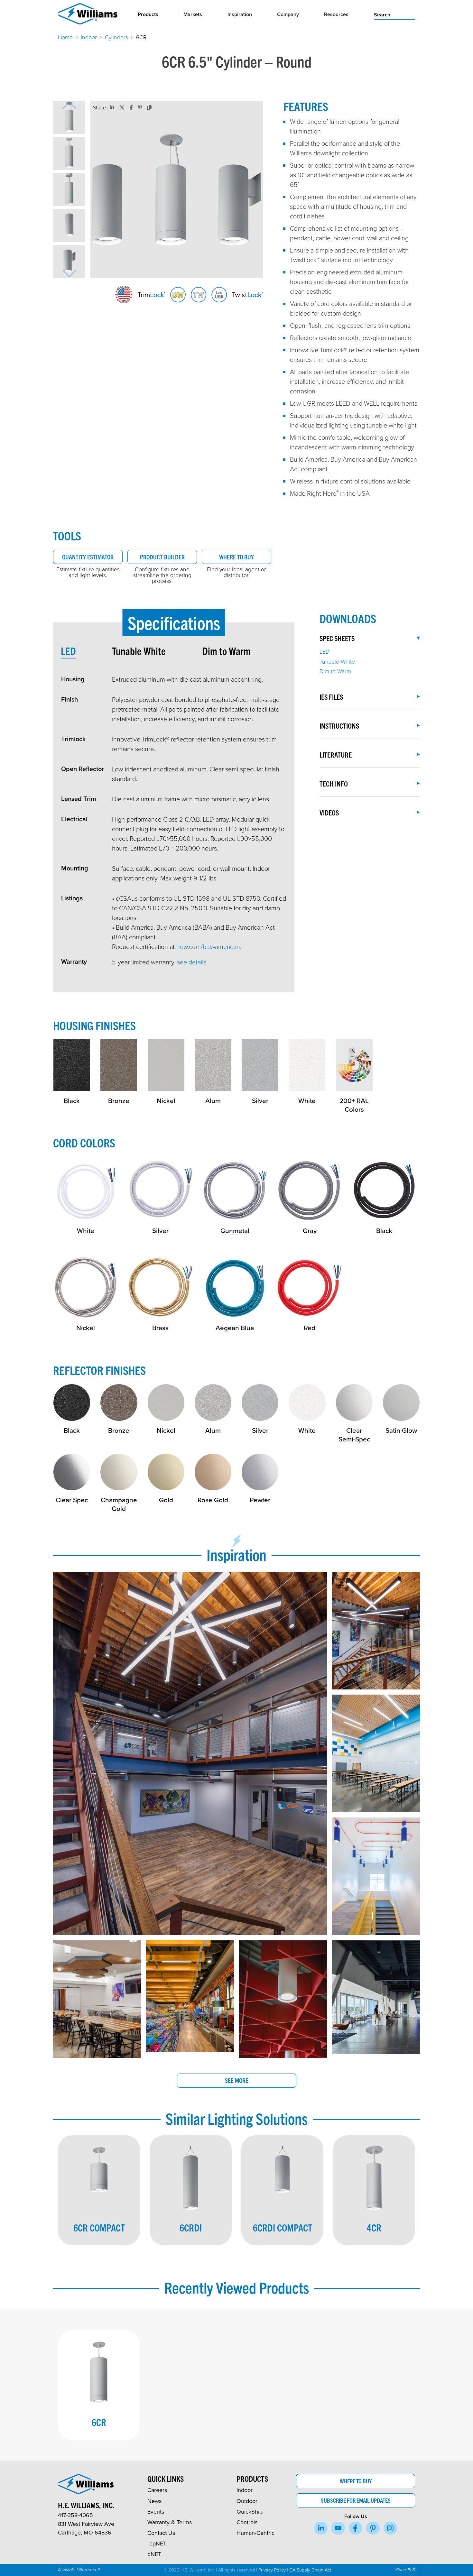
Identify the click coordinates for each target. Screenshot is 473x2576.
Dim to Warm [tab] (226, 651)
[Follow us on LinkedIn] (321, 2528)
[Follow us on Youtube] (338, 2528)
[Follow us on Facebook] (356, 2528)
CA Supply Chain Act (310, 2570)
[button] (69, 117)
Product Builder (162, 557)
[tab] (86, 651)
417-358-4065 (75, 2515)
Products (148, 14)
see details (192, 962)
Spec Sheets (337, 638)
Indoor (89, 37)
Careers (157, 2490)
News (154, 2501)
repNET (157, 2543)
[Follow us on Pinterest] (373, 2528)
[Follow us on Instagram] (390, 2528)
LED (325, 651)
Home (65, 37)
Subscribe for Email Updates (356, 2500)
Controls (247, 2522)
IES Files (331, 697)
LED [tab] (68, 651)
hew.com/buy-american (208, 946)
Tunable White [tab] (139, 651)
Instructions (339, 726)
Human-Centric (255, 2533)
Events (156, 2512)
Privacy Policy (272, 2570)
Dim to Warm (335, 671)
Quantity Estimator (88, 557)
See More (237, 2080)
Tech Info (334, 783)
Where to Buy (236, 557)
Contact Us (161, 2533)
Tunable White (337, 661)
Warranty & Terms (170, 2522)
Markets (193, 14)
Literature (336, 754)
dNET (154, 2554)
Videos (329, 812)
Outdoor (247, 2501)
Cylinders (116, 37)
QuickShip (250, 2512)
